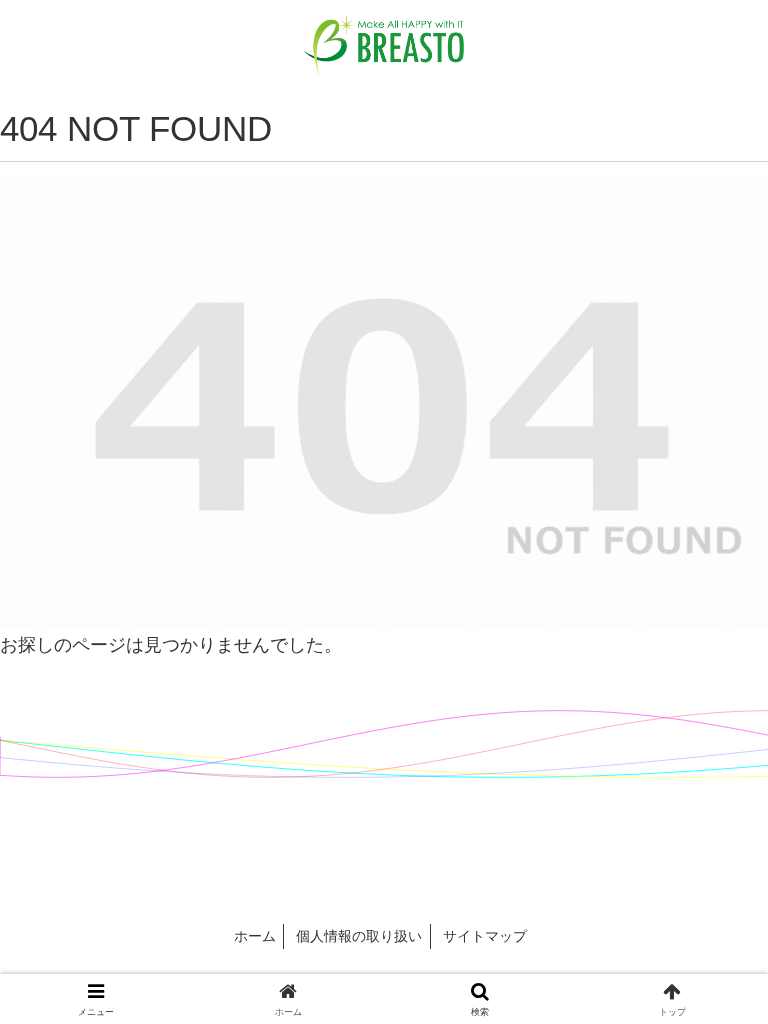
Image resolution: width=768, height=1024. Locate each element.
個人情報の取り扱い (359, 936)
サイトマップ (485, 936)
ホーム (255, 936)
